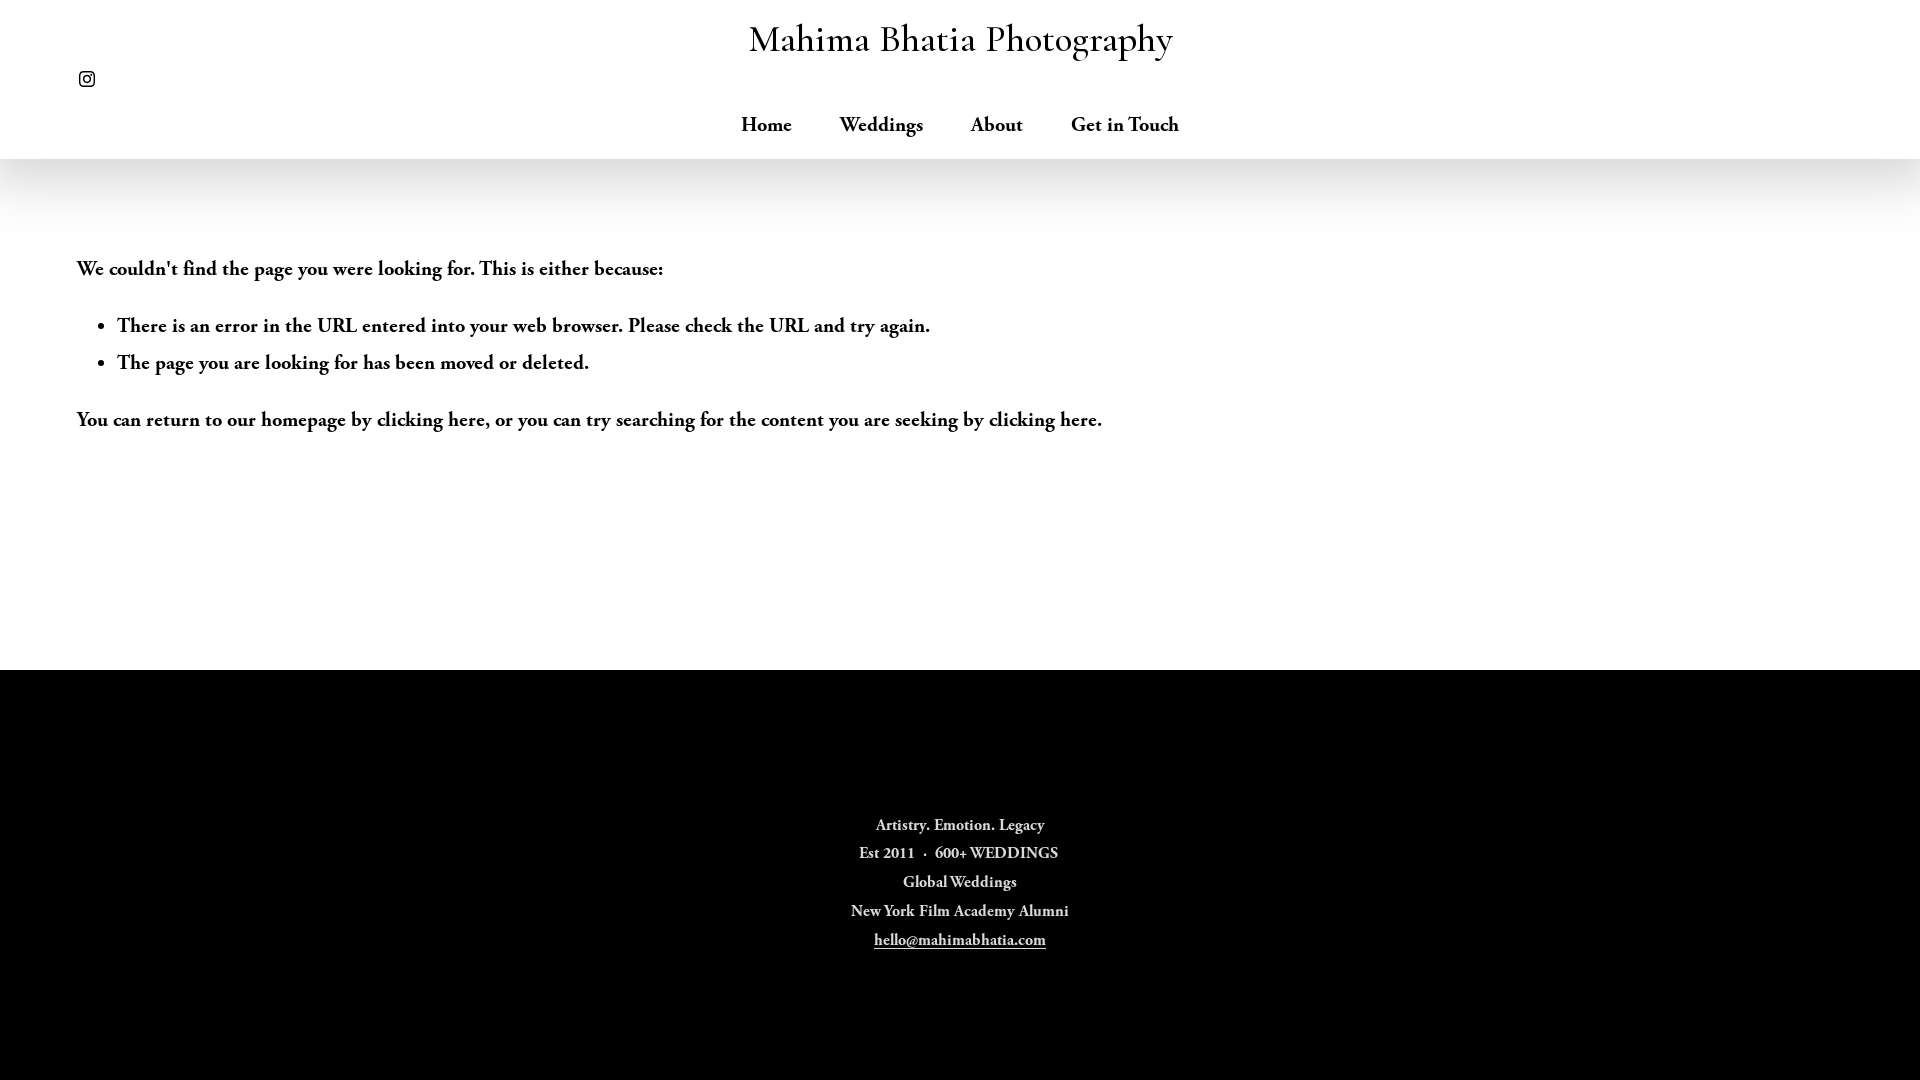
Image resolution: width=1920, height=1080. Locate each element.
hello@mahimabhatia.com (960, 940)
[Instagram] (87, 79)
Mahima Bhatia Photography (960, 39)
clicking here (431, 420)
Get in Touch (1125, 125)
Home (766, 125)
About (997, 125)
